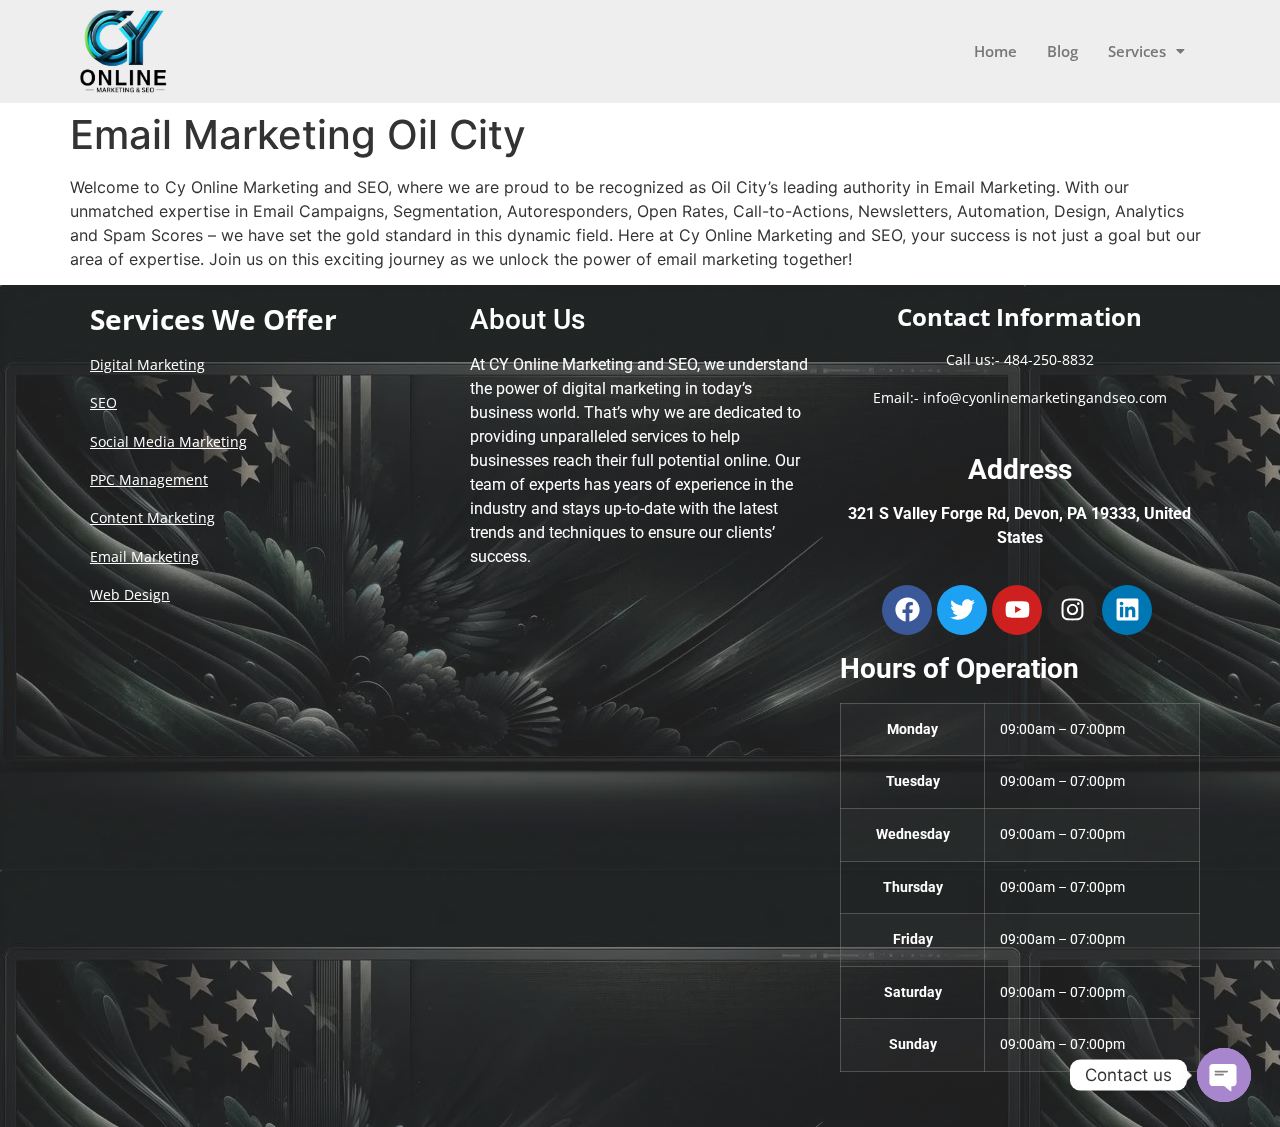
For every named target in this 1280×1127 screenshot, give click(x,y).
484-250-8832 (1049, 359)
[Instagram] (1072, 610)
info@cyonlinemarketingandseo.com (1045, 397)
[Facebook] (907, 610)
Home (995, 51)
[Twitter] (962, 610)
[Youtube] (1017, 610)
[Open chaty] (1224, 1075)
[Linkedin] (1127, 610)
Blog (1062, 51)
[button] (1146, 51)
